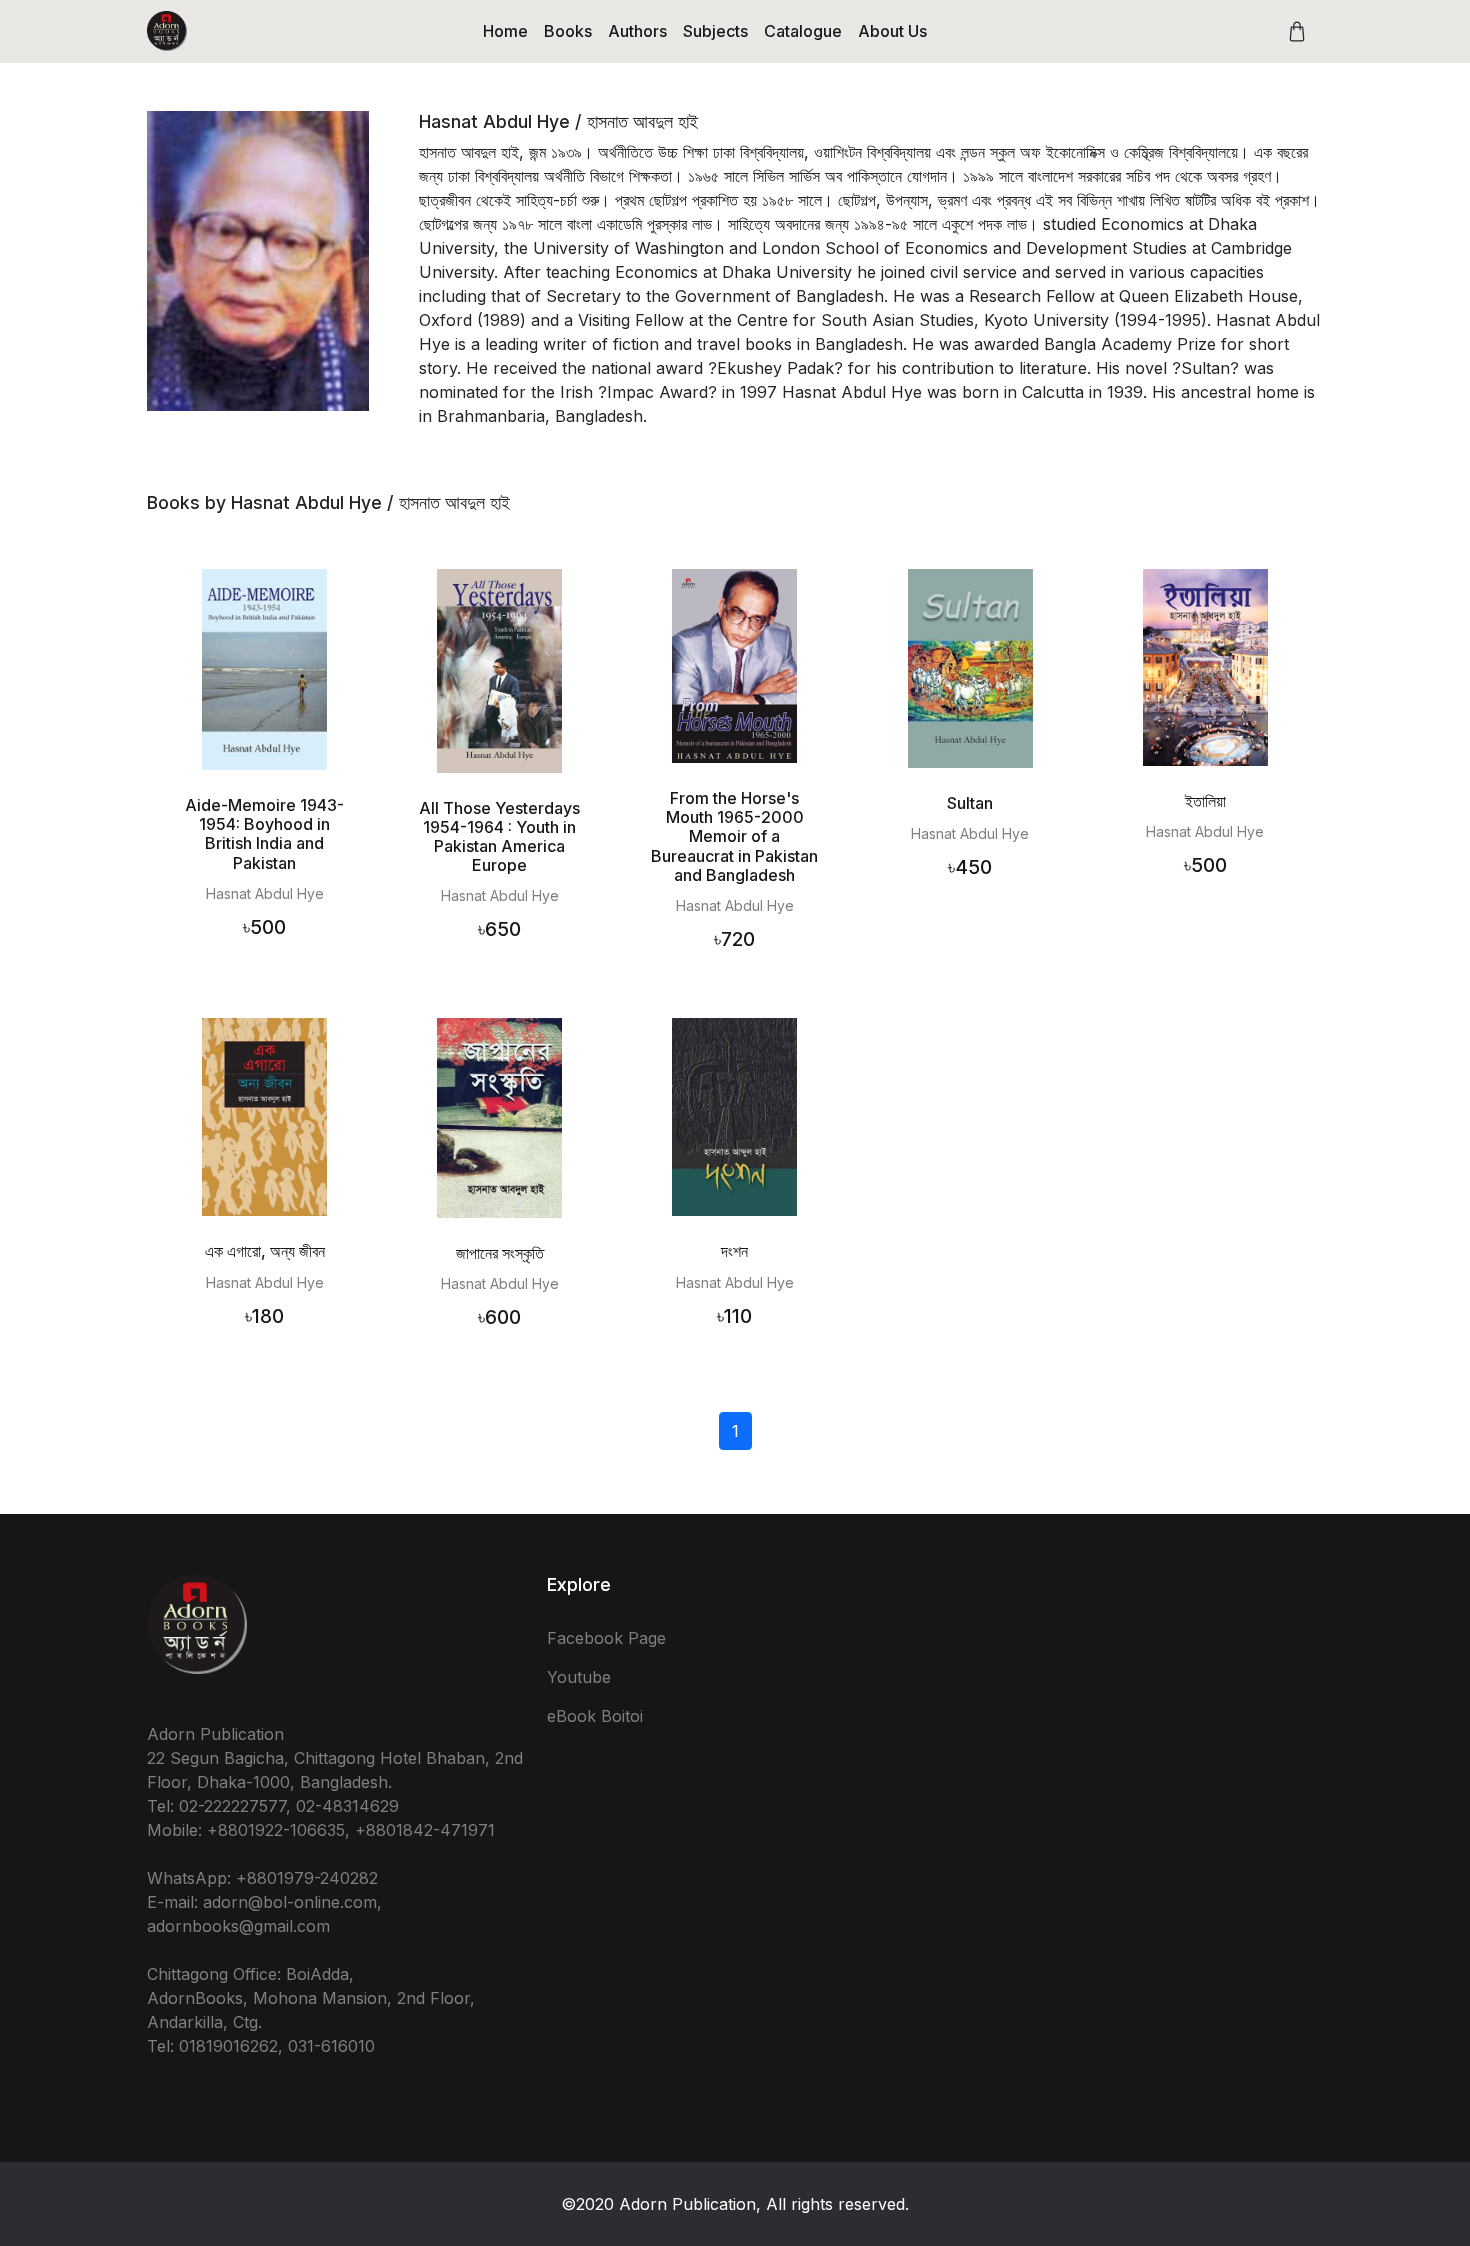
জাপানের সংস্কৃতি (500, 1253)
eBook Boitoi (595, 1716)
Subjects (715, 31)
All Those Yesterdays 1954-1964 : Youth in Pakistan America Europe (499, 837)
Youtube (579, 1677)
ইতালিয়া (1205, 801)
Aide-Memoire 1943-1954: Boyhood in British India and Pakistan (264, 834)
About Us (892, 31)
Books (568, 31)
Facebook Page (606, 1638)
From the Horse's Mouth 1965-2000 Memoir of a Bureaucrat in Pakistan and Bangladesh (734, 836)
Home (505, 31)
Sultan (970, 803)
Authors (637, 31)
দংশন (734, 1251)
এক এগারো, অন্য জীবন (265, 1251)
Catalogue (803, 31)
